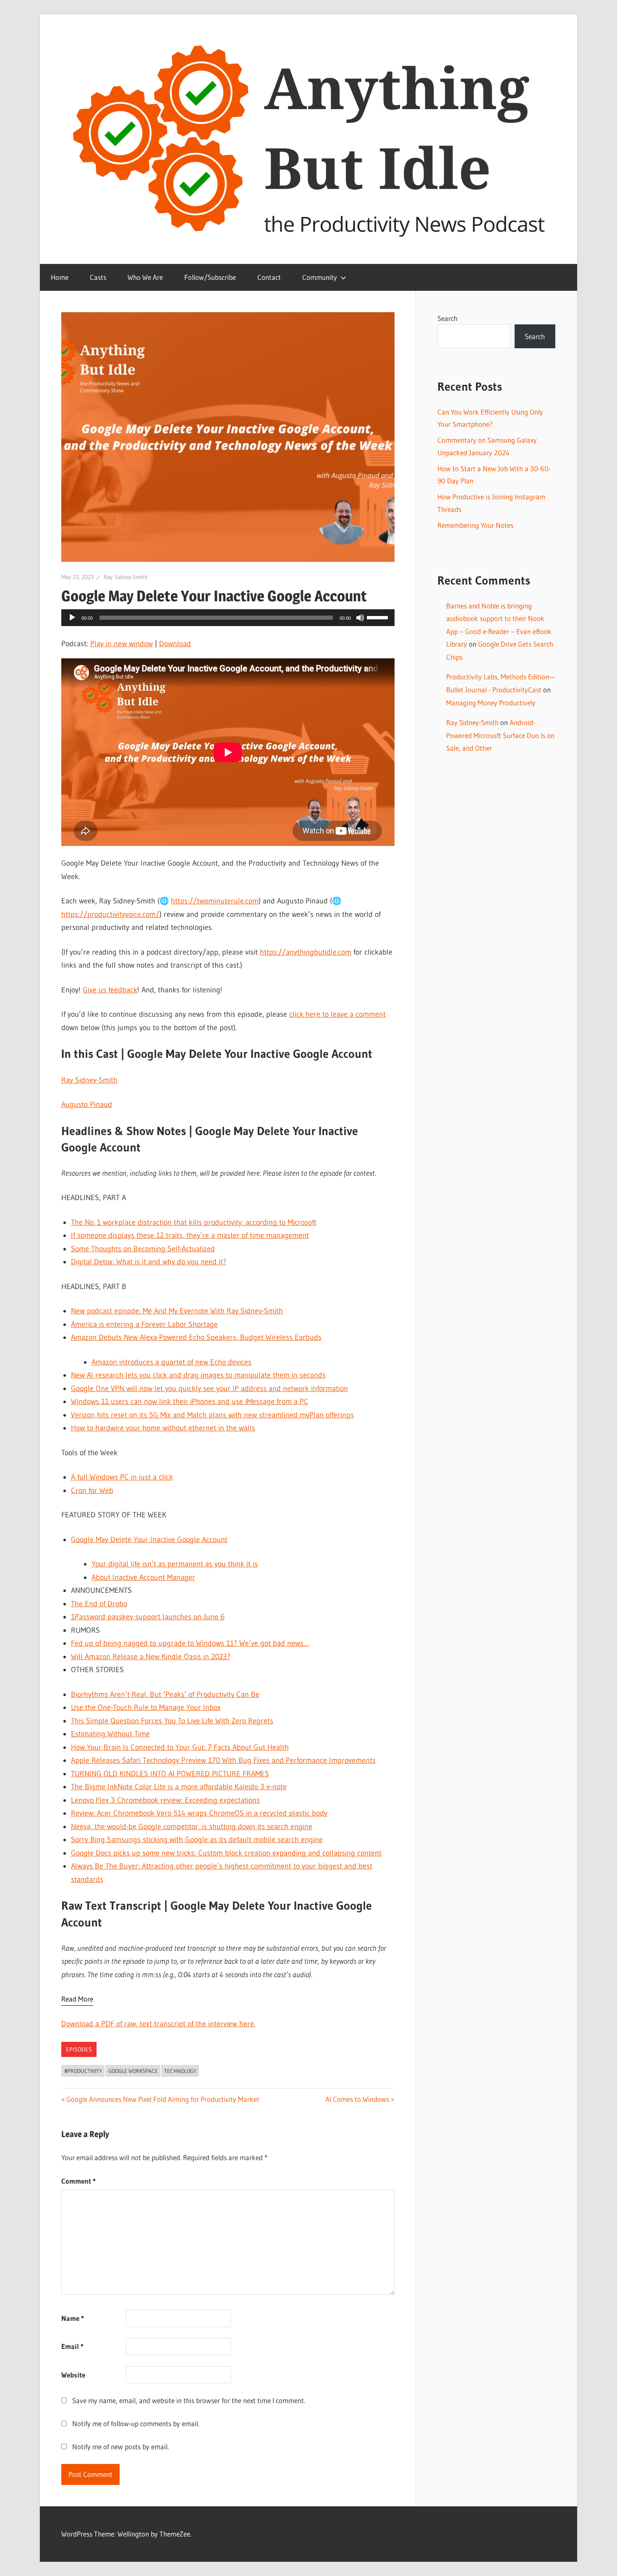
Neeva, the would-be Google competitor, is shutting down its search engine (192, 1827)
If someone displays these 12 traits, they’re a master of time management (190, 1235)
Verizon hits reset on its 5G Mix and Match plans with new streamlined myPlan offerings (212, 1415)
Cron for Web (92, 1490)
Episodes (79, 2049)
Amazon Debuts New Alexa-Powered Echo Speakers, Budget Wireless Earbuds (196, 1337)
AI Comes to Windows (357, 2099)
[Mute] (360, 618)
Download (175, 644)
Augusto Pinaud (87, 1104)
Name (73, 2318)
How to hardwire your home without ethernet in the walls (163, 1428)
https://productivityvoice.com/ (110, 914)
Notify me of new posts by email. (120, 2447)
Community (320, 277)
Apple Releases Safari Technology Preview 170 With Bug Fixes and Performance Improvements (223, 1760)
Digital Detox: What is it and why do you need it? (149, 1262)
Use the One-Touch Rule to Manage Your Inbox (146, 1707)
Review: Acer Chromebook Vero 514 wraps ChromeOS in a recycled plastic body (199, 1813)
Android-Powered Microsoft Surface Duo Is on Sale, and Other (500, 735)
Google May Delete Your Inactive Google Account (149, 1540)
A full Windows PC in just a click (122, 1477)
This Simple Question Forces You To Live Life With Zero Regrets (172, 1721)
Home (60, 277)
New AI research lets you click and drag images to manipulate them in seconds (198, 1375)
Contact (269, 277)
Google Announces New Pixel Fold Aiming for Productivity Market (163, 2099)
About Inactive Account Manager (143, 1577)
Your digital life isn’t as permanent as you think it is (175, 1564)
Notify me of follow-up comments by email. (136, 2423)
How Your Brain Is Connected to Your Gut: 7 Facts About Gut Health (180, 1747)
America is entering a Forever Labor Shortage (144, 1324)
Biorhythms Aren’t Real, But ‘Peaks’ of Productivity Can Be (165, 1694)
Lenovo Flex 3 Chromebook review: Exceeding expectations (165, 1800)
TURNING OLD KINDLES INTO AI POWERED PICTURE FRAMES (170, 1774)
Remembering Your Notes (475, 525)
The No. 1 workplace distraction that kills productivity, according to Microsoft (194, 1222)
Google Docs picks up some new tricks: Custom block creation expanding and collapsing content (226, 1853)
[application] (228, 618)
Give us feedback (110, 990)
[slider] (379, 617)
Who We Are (145, 277)
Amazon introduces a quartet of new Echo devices (171, 1362)
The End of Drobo (99, 1604)
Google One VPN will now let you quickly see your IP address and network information (209, 1388)
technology (180, 2071)
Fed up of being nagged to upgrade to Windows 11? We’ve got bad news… (190, 1643)
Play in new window (122, 644)
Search (447, 318)
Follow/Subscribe (210, 277)
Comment (78, 2181)
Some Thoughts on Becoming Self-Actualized (143, 1249)
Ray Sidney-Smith (126, 577)
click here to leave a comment (337, 1014)
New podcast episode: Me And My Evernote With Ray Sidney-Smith (177, 1311)
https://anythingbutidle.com (306, 952)
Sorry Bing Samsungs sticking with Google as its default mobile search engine (197, 1840)
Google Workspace (133, 2071)
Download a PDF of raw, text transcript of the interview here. (158, 2024)
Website (73, 2375)
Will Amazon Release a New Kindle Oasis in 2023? (151, 1657)
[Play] (72, 618)
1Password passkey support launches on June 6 (148, 1617)
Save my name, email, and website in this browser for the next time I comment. (189, 2400)
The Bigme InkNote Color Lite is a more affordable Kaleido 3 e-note (179, 1787)
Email (72, 2346)
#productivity (83, 2071)
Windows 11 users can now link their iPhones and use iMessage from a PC (190, 1402)
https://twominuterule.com (215, 901)
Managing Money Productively (491, 703)
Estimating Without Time (110, 1734)
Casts (98, 277)
